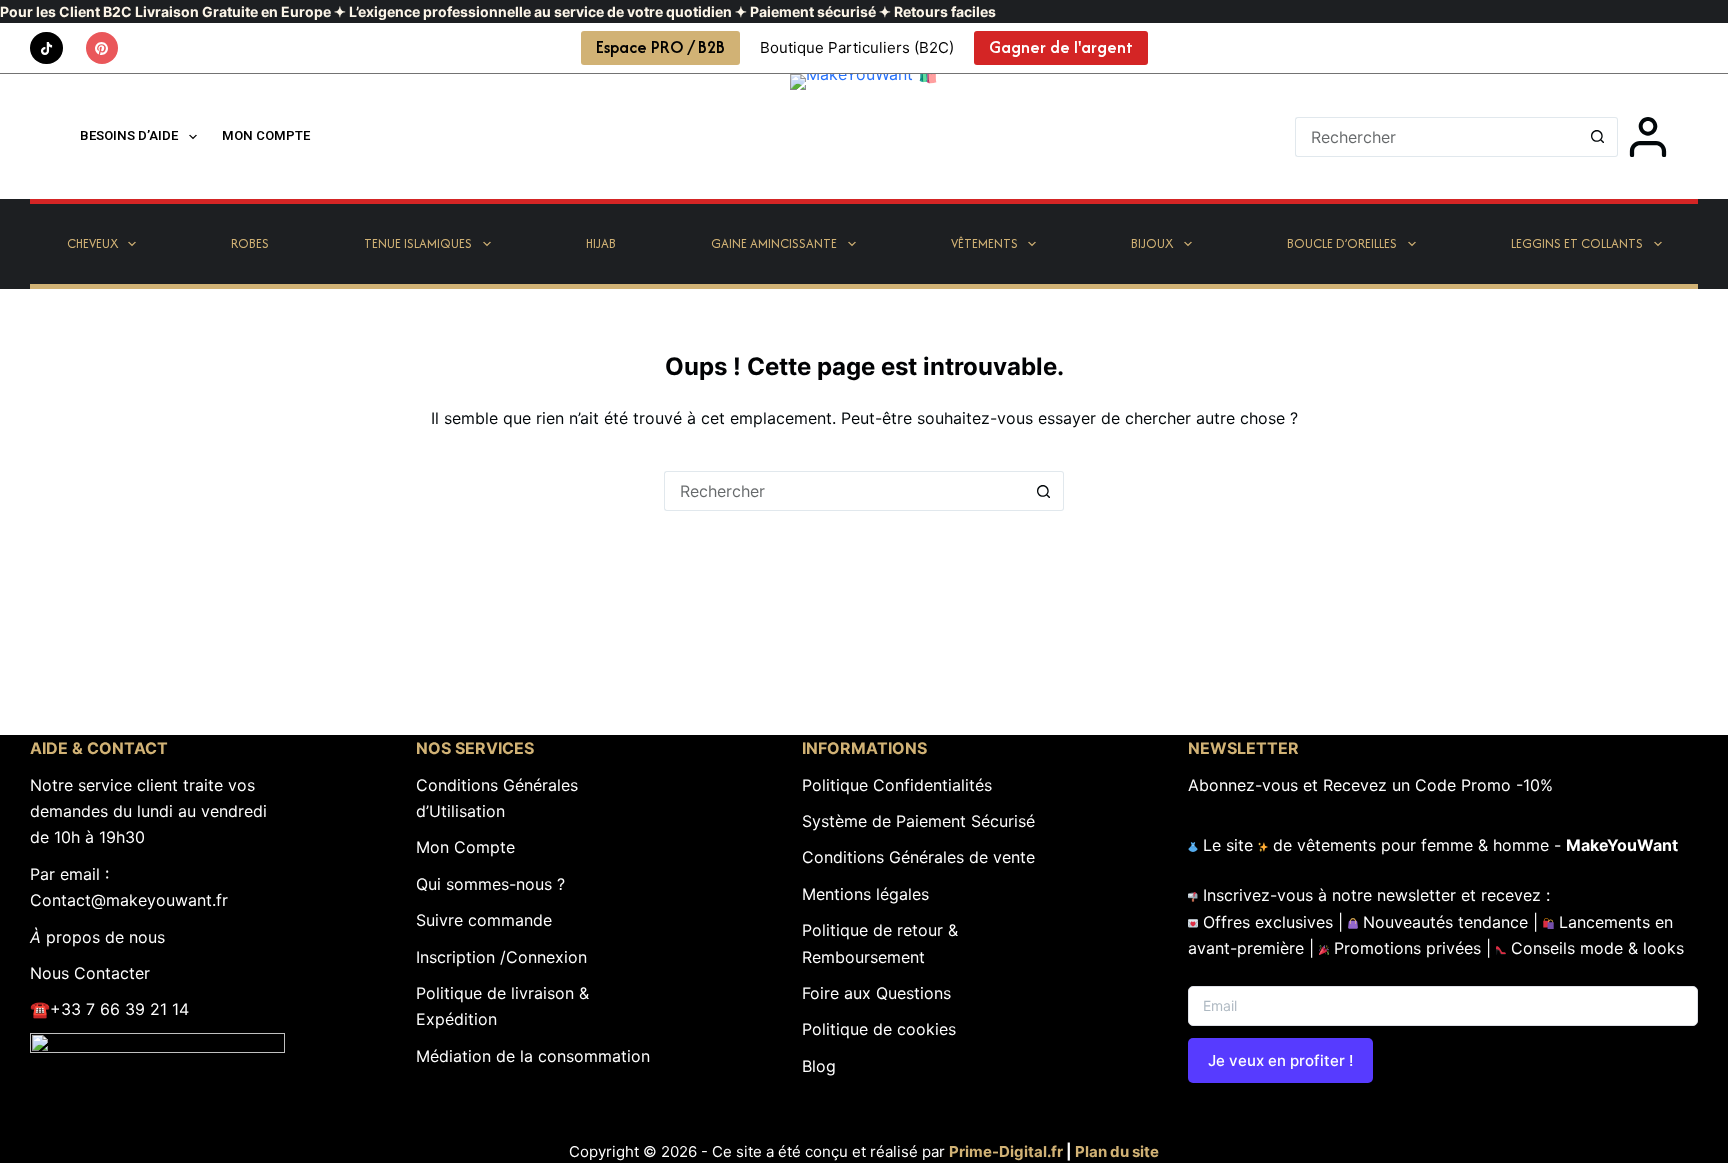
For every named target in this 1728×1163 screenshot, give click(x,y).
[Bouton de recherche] (1598, 137)
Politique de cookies (879, 1029)
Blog (819, 1066)
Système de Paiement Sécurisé (918, 821)
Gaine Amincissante (774, 243)
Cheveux (92, 243)
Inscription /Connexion (501, 957)
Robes (250, 243)
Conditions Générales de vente (918, 857)
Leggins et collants (1577, 243)
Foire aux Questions (876, 993)
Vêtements (984, 243)
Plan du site (1117, 1151)
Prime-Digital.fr (1006, 1151)
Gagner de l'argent (1061, 47)
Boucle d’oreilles (1342, 243)
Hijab (601, 243)
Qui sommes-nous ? (490, 884)
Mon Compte (465, 847)
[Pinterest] (102, 48)
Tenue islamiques (418, 243)
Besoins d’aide (129, 135)
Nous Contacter (90, 973)
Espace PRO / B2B (660, 47)
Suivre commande (484, 920)
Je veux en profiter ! (1280, 1060)
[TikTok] (46, 48)
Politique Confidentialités (897, 785)
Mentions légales (865, 894)
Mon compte (266, 135)
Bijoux (1152, 243)
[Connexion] (1648, 137)
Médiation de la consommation (533, 1056)
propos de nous (97, 937)
